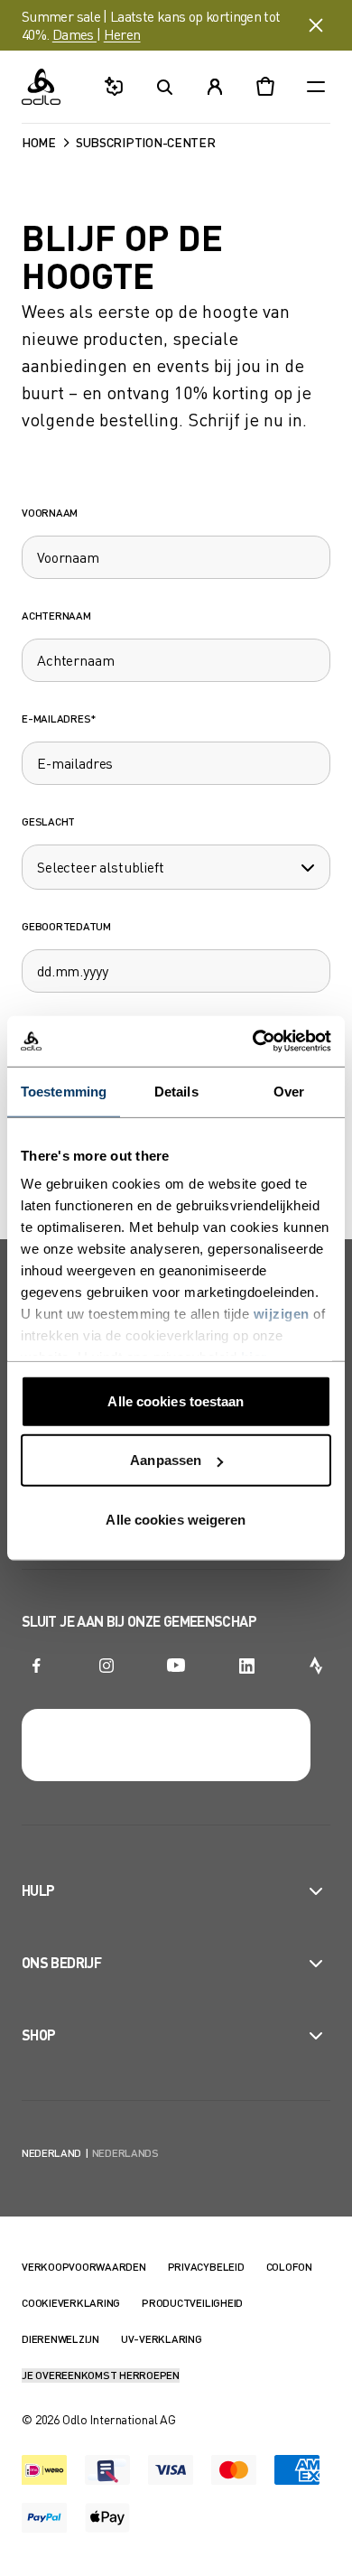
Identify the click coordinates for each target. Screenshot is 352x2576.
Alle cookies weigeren (176, 1519)
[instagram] (107, 1666)
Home (39, 142)
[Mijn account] (215, 87)
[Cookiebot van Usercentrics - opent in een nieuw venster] (253, 1041)
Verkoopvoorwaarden (84, 2267)
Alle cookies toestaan (176, 1400)
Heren (122, 34)
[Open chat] (114, 87)
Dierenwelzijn (60, 2339)
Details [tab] (176, 1091)
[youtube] (176, 1666)
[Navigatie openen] (316, 87)
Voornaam (50, 513)
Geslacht (48, 821)
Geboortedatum (66, 926)
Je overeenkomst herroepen (101, 2375)
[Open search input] (164, 87)
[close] (316, 25)
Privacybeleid (206, 2267)
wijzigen (282, 1314)
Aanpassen (166, 1460)
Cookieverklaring (71, 2303)
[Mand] (265, 87)
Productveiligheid (192, 2303)
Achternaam (56, 616)
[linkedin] (246, 1666)
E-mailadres (59, 719)
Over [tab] (289, 1091)
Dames (74, 34)
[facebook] (36, 1666)
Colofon (289, 2267)
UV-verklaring (162, 2339)
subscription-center (146, 142)
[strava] (316, 1666)
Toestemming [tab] (64, 1091)
